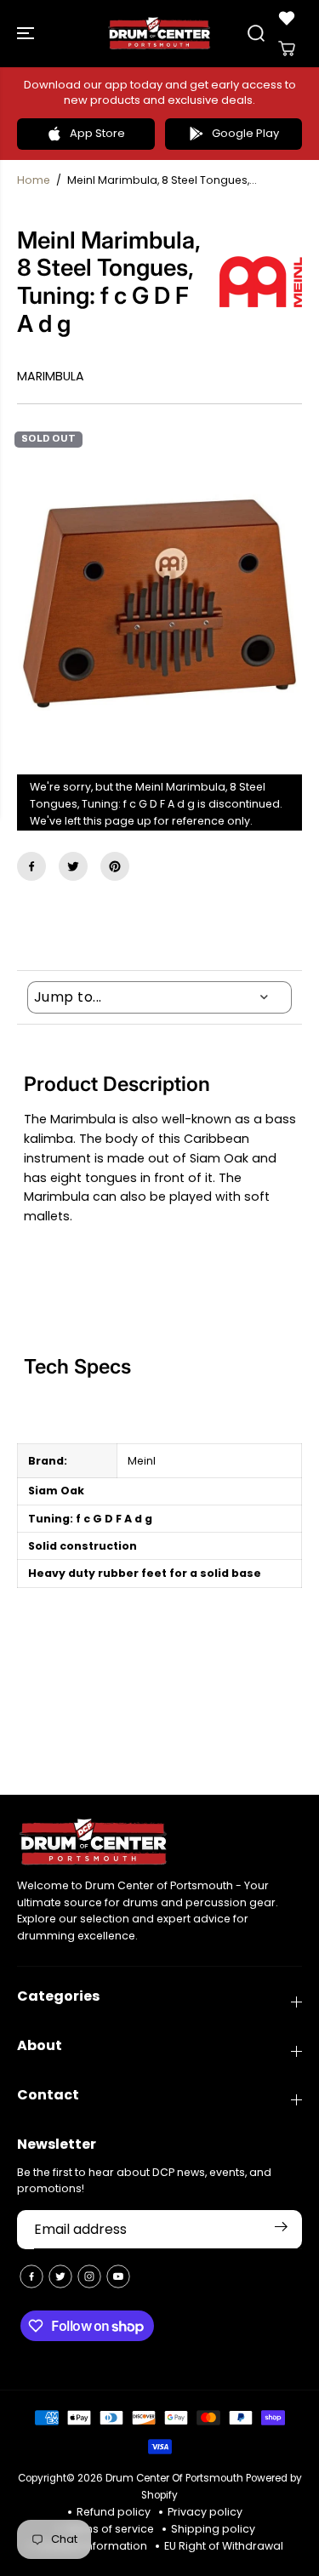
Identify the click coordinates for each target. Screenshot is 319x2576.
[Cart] (287, 49)
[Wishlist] (287, 18)
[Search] (256, 33)
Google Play (245, 133)
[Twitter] (73, 866)
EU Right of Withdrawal (224, 2546)
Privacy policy (205, 2512)
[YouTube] (118, 2276)
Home (34, 180)
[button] (27, 34)
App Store (97, 133)
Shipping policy (213, 2529)
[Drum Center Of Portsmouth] (159, 34)
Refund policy (114, 2512)
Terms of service (109, 2529)
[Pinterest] (115, 866)
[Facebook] (31, 866)
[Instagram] (89, 2276)
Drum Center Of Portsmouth (174, 2478)
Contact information (92, 2546)
